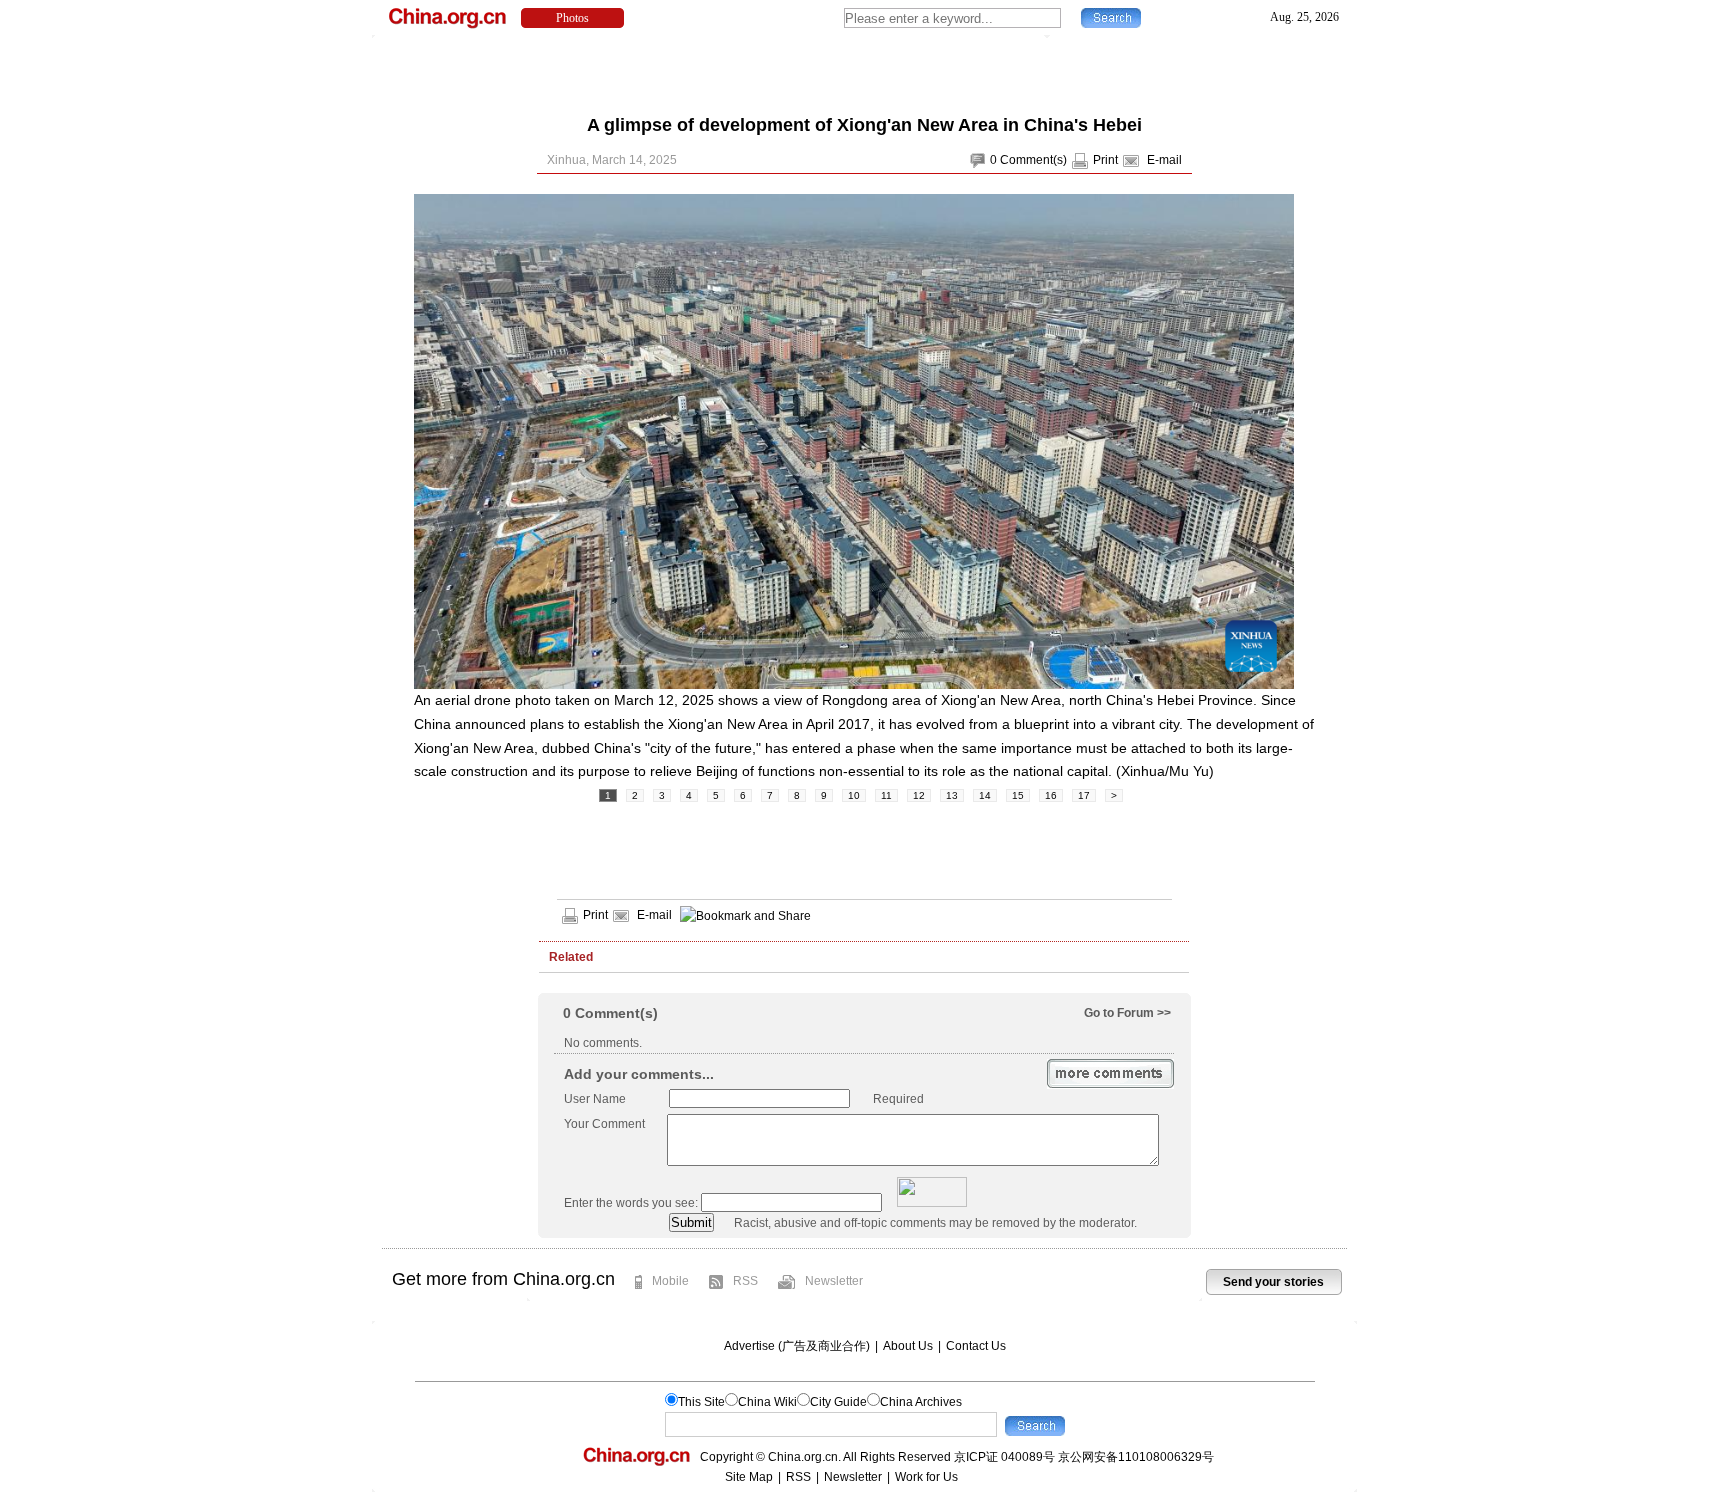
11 (886, 795)
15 (1018, 795)
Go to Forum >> (1127, 1013)
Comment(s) (1033, 160)
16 (1051, 795)
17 (1084, 795)
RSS (745, 1281)
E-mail (1164, 160)
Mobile (670, 1281)
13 (952, 795)
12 (919, 795)
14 (985, 795)
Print (1105, 160)
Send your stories (1273, 1282)
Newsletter (834, 1281)
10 (854, 795)
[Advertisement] (864, 70)
